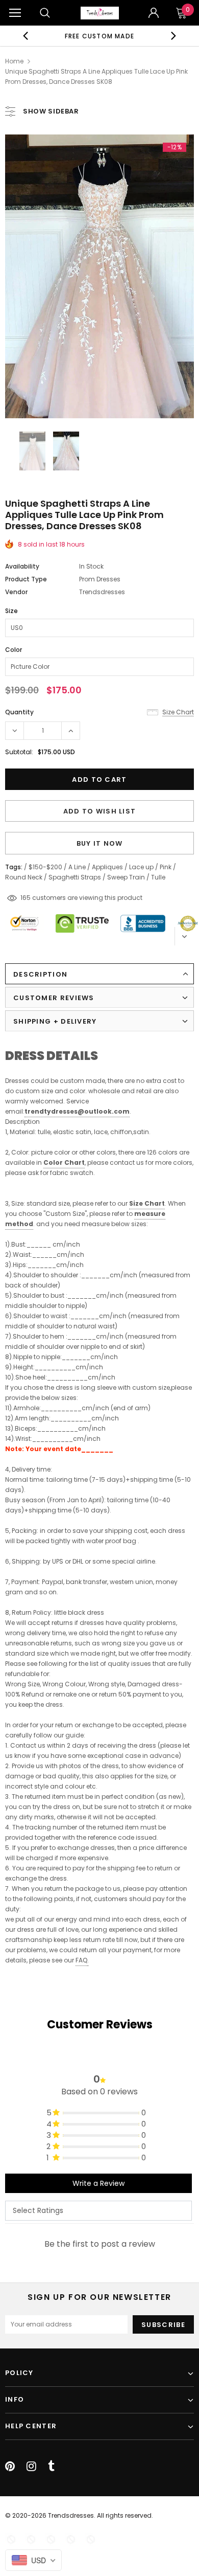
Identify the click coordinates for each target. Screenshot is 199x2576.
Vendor (16, 592)
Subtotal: (19, 752)
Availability (22, 566)
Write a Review (98, 2183)
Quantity (19, 712)
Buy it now (100, 843)
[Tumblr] (51, 2466)
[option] (100, 36)
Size (11, 611)
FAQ (81, 1960)
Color (14, 650)
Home (14, 61)
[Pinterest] (10, 2466)
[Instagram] (31, 2466)
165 (26, 898)
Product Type (26, 579)
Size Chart (147, 1203)
